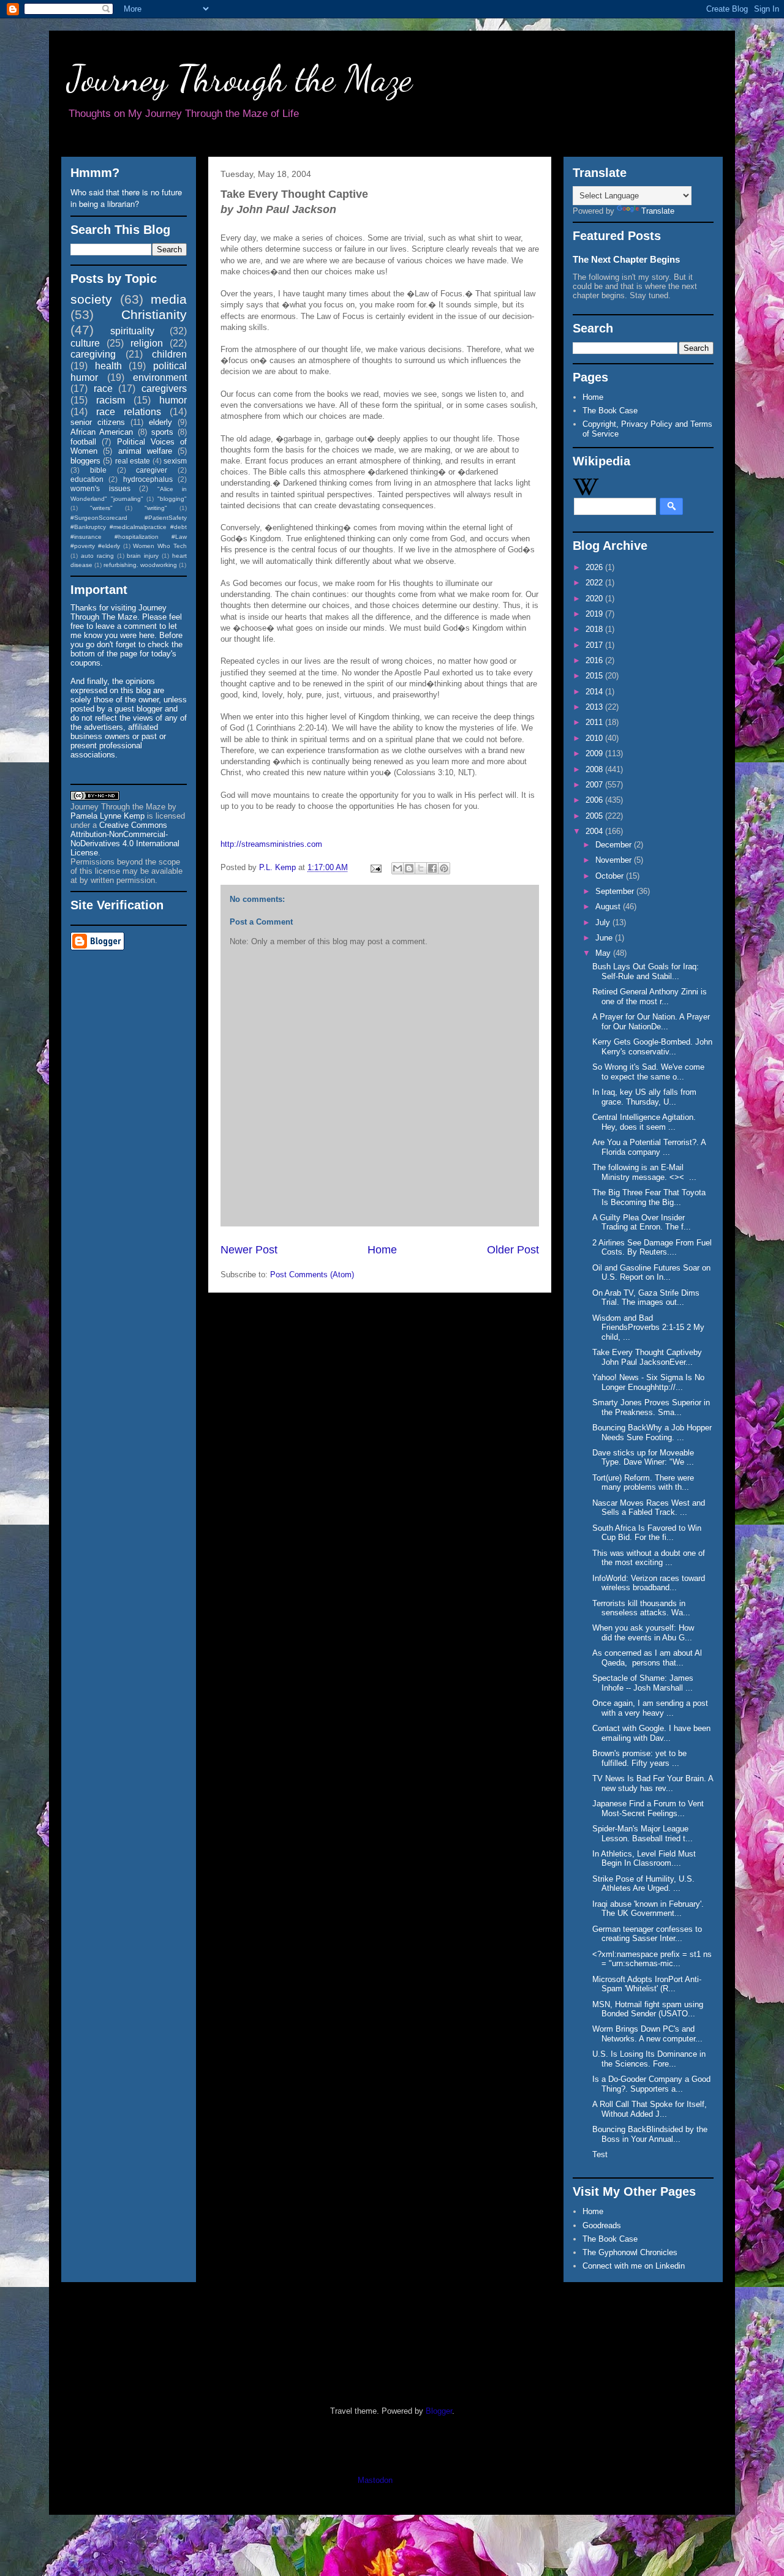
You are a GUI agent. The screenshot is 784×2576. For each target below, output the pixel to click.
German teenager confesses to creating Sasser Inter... (647, 1934)
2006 (595, 800)
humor (173, 400)
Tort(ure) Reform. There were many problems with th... (643, 1483)
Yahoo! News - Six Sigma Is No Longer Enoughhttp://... (648, 1382)
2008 (595, 769)
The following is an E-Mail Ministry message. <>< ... (644, 1172)
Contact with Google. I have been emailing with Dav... (651, 1733)
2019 (595, 614)
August (609, 907)
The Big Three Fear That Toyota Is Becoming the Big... (649, 1197)
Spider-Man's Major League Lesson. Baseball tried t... (643, 1834)
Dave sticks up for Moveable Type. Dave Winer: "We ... (643, 1458)
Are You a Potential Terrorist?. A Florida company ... (649, 1147)
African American (102, 432)
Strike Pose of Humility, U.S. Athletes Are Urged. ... (643, 1884)
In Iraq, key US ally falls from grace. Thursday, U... (644, 1097)
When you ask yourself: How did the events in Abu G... (643, 1633)
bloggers (85, 461)
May (604, 953)
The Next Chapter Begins (626, 259)
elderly (160, 422)
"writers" (101, 508)
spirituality (132, 331)
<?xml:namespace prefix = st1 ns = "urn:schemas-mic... (652, 1959)
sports (162, 432)
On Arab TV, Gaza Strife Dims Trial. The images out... (646, 1298)
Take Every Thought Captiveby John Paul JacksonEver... (647, 1357)
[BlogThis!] (409, 868)
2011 (595, 722)
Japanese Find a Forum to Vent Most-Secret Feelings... (648, 1808)
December (615, 845)
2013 (595, 707)
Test (600, 2154)
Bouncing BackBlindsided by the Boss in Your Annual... (650, 2134)
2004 (595, 831)
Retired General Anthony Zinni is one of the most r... (650, 997)
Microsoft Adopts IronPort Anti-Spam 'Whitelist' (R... (647, 1984)
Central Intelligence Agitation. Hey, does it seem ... (644, 1122)
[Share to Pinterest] (444, 868)
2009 (595, 753)
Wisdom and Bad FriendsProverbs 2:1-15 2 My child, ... (648, 1327)
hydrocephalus (148, 479)
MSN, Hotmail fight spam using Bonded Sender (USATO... (648, 2009)
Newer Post (249, 1250)
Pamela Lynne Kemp (107, 816)
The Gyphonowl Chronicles (630, 2252)
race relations (129, 412)
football (83, 442)
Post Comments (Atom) (312, 1275)
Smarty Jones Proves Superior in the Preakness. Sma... (651, 1407)
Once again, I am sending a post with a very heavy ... (650, 1708)
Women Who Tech (160, 546)
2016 (595, 660)
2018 (595, 629)
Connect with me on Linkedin (634, 2266)
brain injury (143, 556)
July (604, 922)
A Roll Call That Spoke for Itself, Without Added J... (650, 2109)
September (616, 891)
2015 (595, 676)
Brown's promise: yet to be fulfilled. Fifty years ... (639, 1758)
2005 (595, 816)
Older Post (513, 1250)
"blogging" (172, 499)
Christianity (154, 314)
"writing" (156, 508)
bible (98, 470)
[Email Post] (375, 867)
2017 (595, 645)
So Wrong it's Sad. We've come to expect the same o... (648, 1072)
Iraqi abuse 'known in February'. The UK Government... (648, 1909)
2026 (595, 567)
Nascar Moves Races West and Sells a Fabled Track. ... (649, 1508)
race (103, 389)
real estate (133, 461)
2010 (595, 738)
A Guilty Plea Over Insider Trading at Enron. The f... (642, 1222)
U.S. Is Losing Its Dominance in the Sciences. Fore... (649, 2059)
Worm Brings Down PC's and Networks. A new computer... (647, 2034)
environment (160, 377)
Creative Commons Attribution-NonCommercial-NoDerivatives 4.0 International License (125, 839)
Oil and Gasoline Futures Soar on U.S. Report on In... (651, 1273)
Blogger (439, 2411)
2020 (595, 599)
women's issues (100, 488)
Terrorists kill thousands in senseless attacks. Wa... (641, 1608)
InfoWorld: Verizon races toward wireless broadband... (649, 1583)
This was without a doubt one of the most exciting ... (649, 1558)
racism (111, 400)
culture (85, 343)
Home (382, 1250)
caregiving (93, 354)
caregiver (152, 470)
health (108, 366)
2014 (595, 692)
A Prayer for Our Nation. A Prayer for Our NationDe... (651, 1022)
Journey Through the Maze (240, 78)
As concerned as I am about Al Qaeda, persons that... (647, 1658)
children (169, 354)
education (87, 479)
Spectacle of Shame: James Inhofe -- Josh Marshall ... (643, 1683)
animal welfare (145, 451)
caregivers (164, 389)
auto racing (97, 556)
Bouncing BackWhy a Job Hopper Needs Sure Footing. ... (652, 1433)
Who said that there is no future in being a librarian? (126, 198)
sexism (175, 461)
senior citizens (98, 422)
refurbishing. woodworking (140, 565)
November (615, 860)
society (91, 299)
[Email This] (398, 868)
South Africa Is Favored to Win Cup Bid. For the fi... (647, 1533)
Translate (658, 211)
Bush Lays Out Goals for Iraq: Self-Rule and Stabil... (646, 971)
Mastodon (375, 2480)
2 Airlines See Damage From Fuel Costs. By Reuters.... (652, 1248)
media (169, 299)
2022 (595, 583)
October (611, 876)
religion (147, 343)
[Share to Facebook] (432, 868)
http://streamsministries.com (271, 844)
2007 (595, 785)
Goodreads (602, 2225)
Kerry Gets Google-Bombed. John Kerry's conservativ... (652, 1047)
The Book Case (610, 411)
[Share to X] (421, 868)
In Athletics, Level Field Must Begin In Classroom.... (644, 1859)
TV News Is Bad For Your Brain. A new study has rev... (653, 1783)
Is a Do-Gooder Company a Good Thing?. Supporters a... (651, 2084)
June (605, 938)
